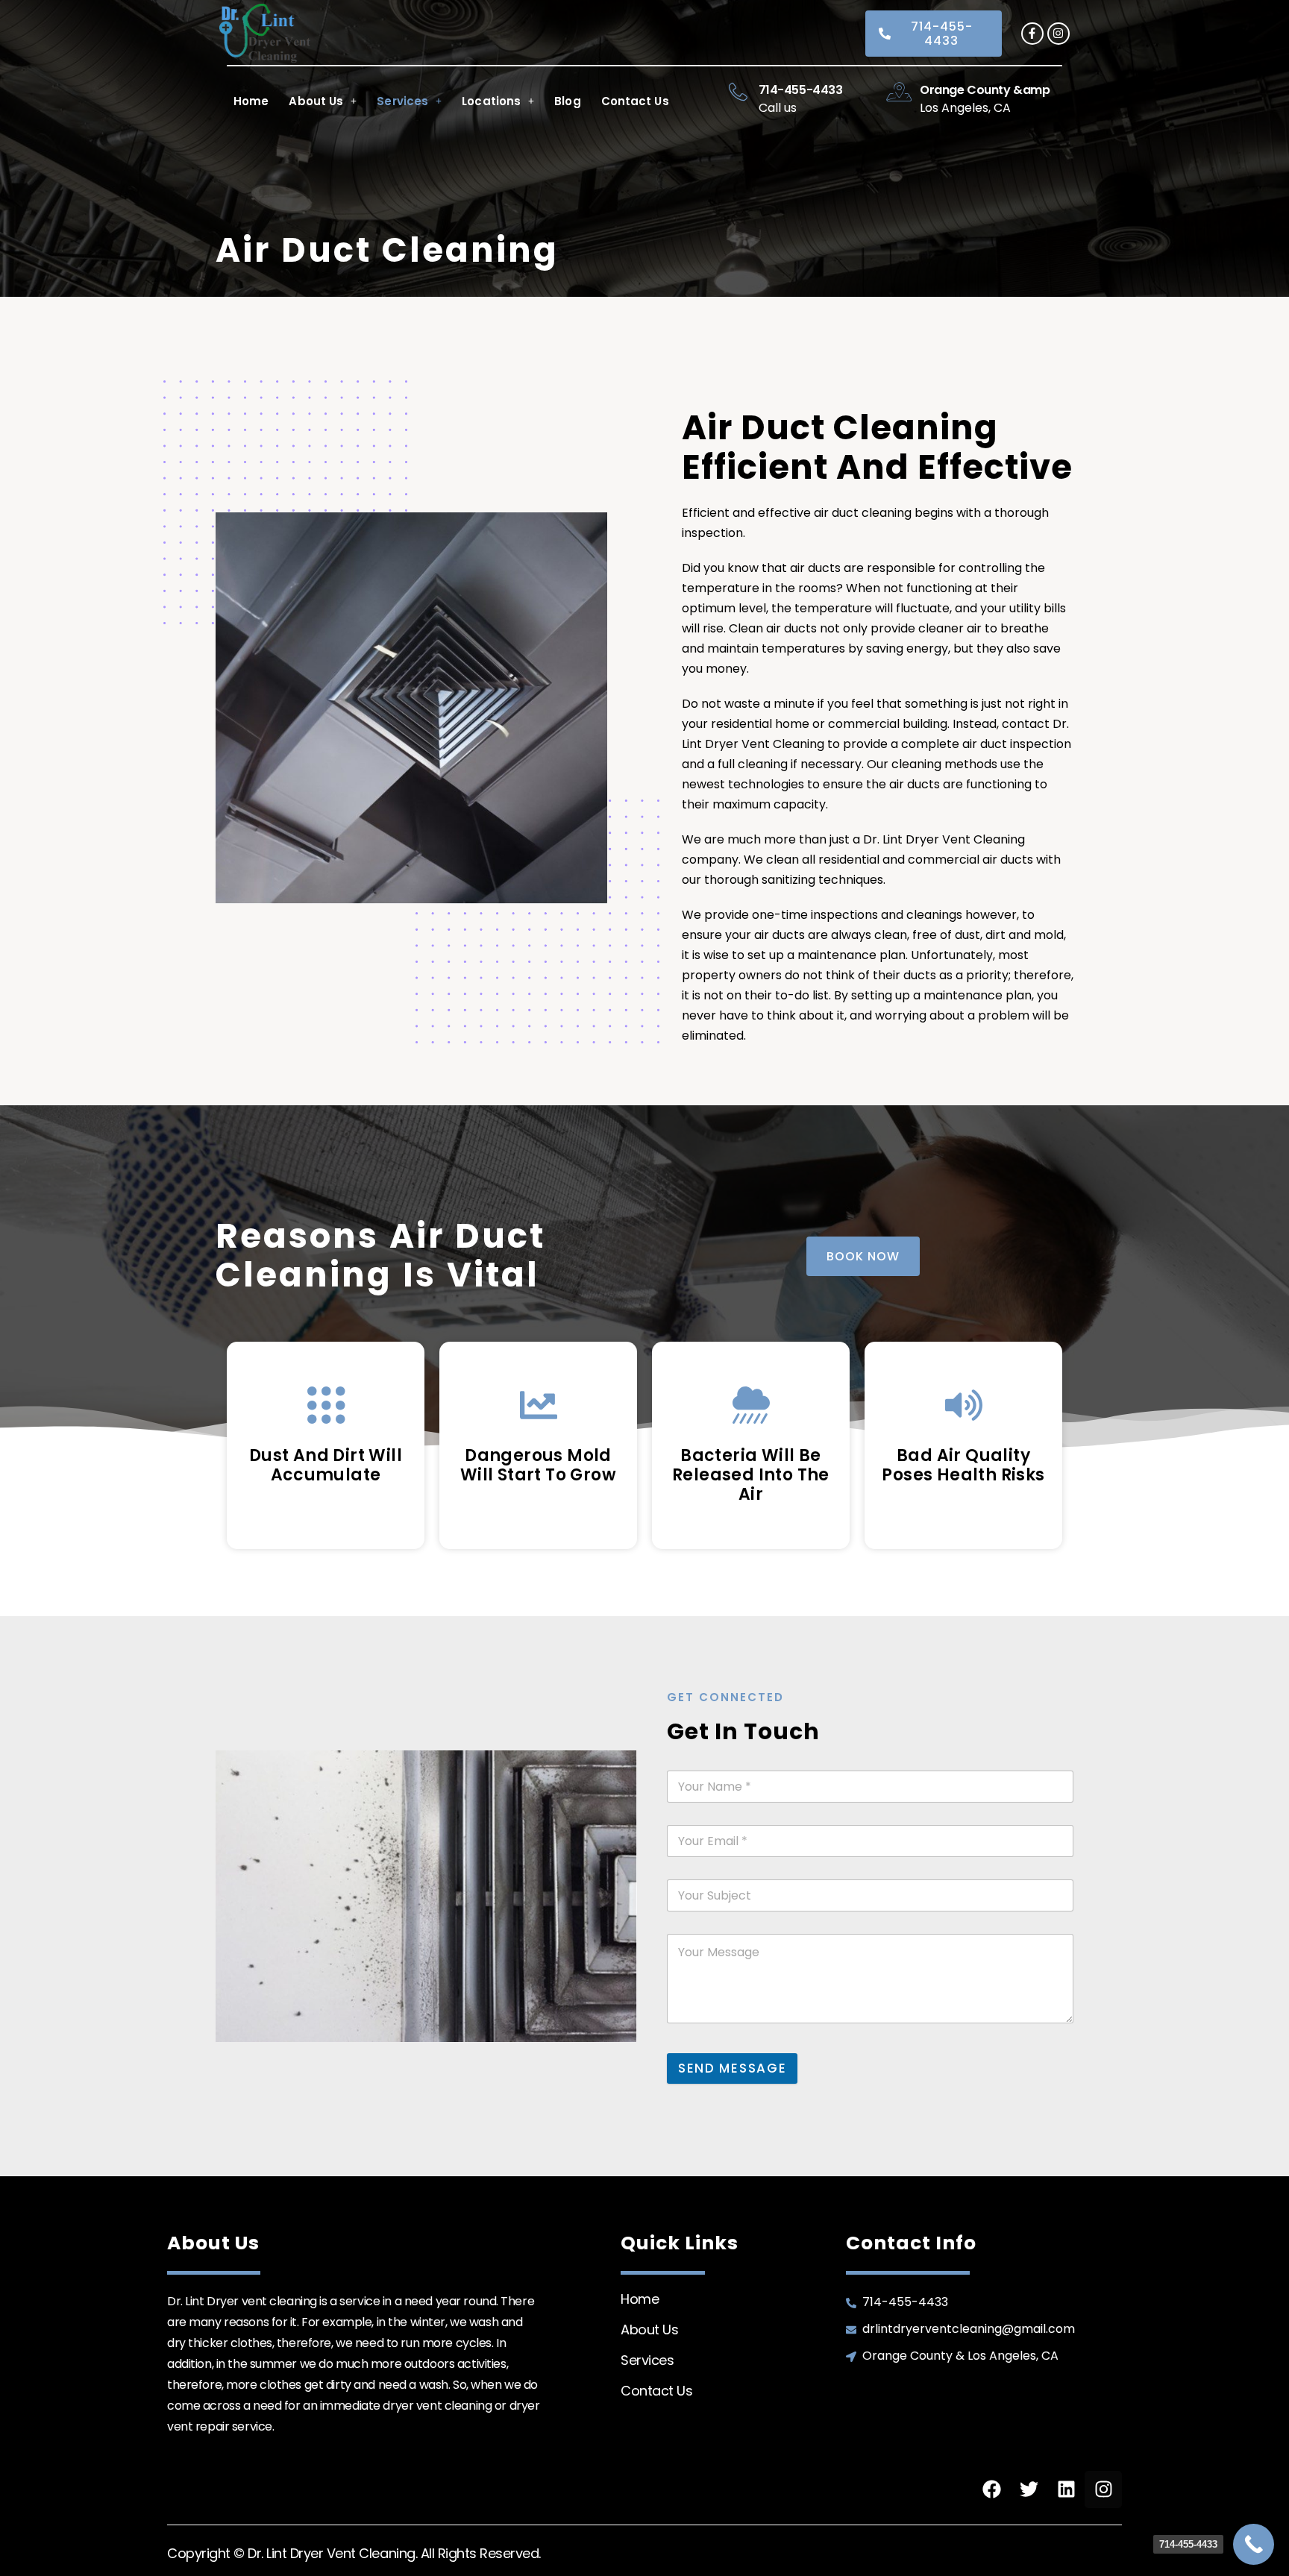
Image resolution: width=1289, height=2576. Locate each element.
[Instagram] (1059, 34)
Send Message (732, 2068)
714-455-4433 (801, 90)
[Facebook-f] (1032, 34)
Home (251, 101)
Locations (491, 101)
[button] (323, 101)
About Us (316, 101)
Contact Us (635, 101)
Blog (567, 101)
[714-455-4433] (738, 92)
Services (402, 101)
